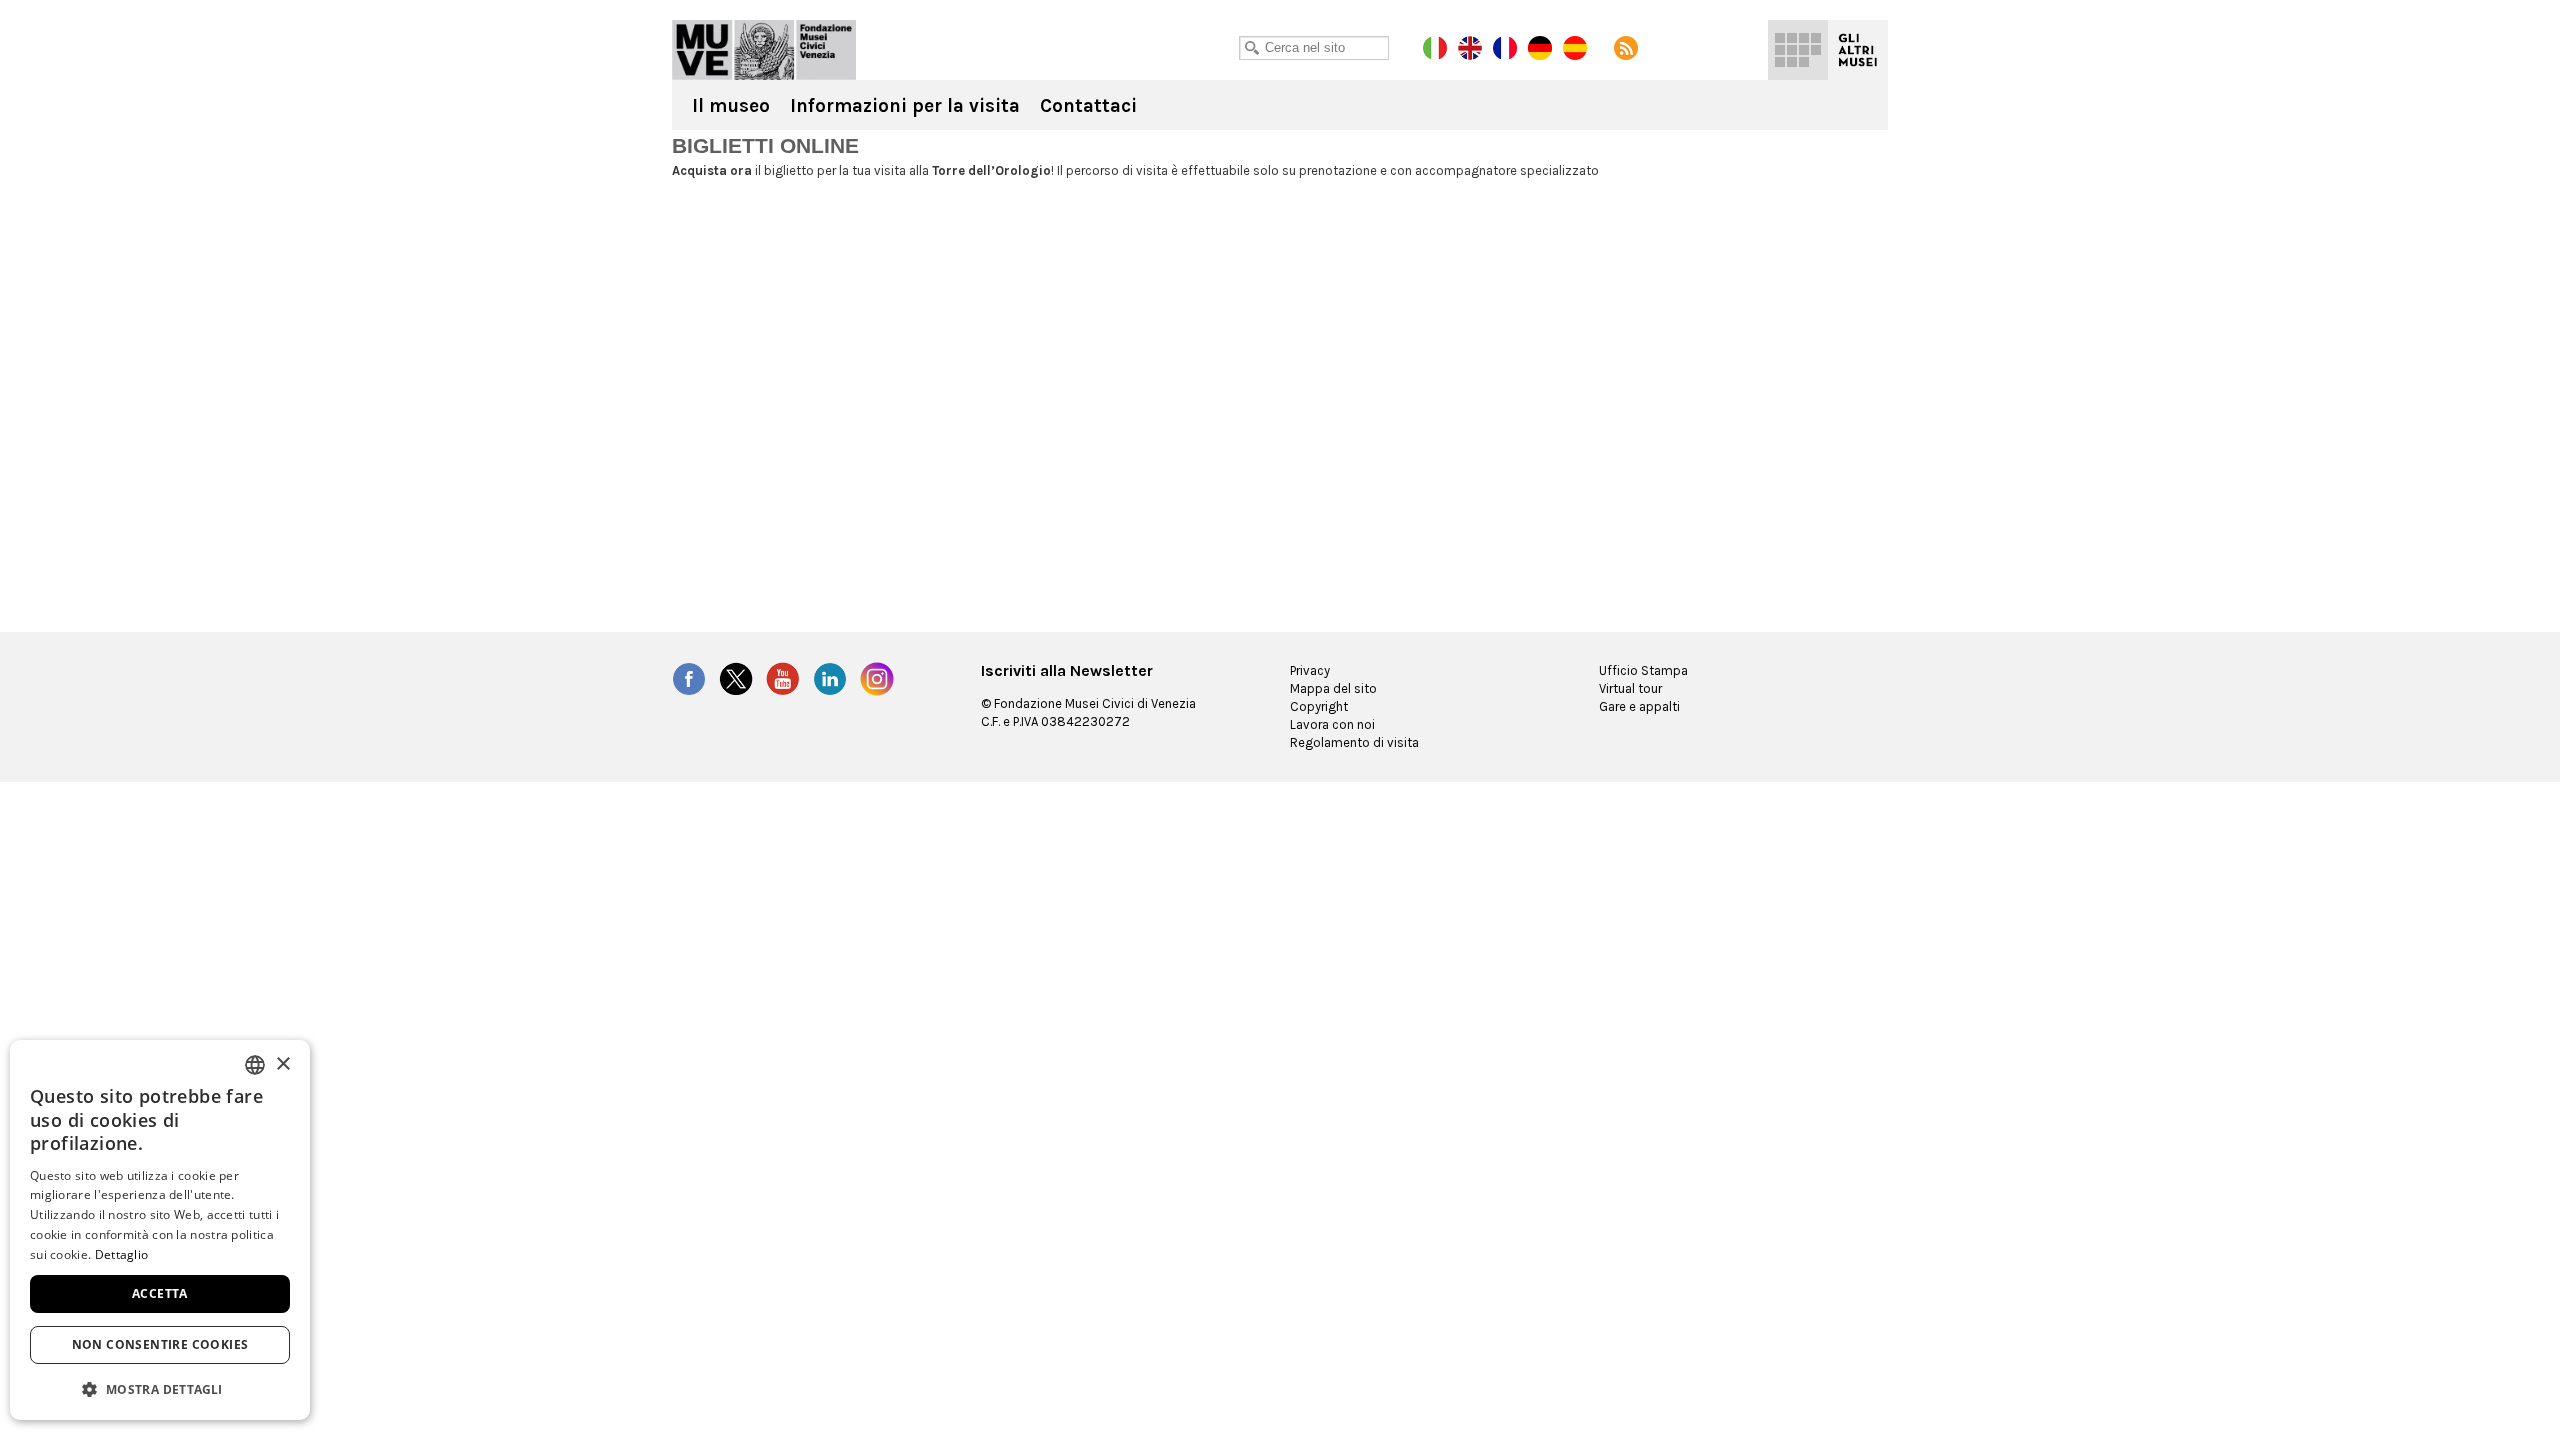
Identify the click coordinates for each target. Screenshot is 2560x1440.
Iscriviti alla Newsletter (1067, 671)
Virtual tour (1630, 688)
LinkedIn (830, 679)
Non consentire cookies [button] (160, 1344)
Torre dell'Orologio (764, 50)
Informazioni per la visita (905, 106)
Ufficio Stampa (1643, 670)
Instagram (877, 679)
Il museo (731, 106)
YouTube (783, 679)
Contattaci (1088, 106)
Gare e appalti (1639, 706)
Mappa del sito (1333, 688)
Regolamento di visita (1354, 742)
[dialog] (160, 1230)
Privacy (1310, 670)
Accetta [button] (160, 1293)
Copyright (1319, 706)
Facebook (689, 679)
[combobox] (255, 1065)
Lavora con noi (1332, 724)
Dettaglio (122, 1254)
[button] (160, 1388)
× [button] (282, 1064)
